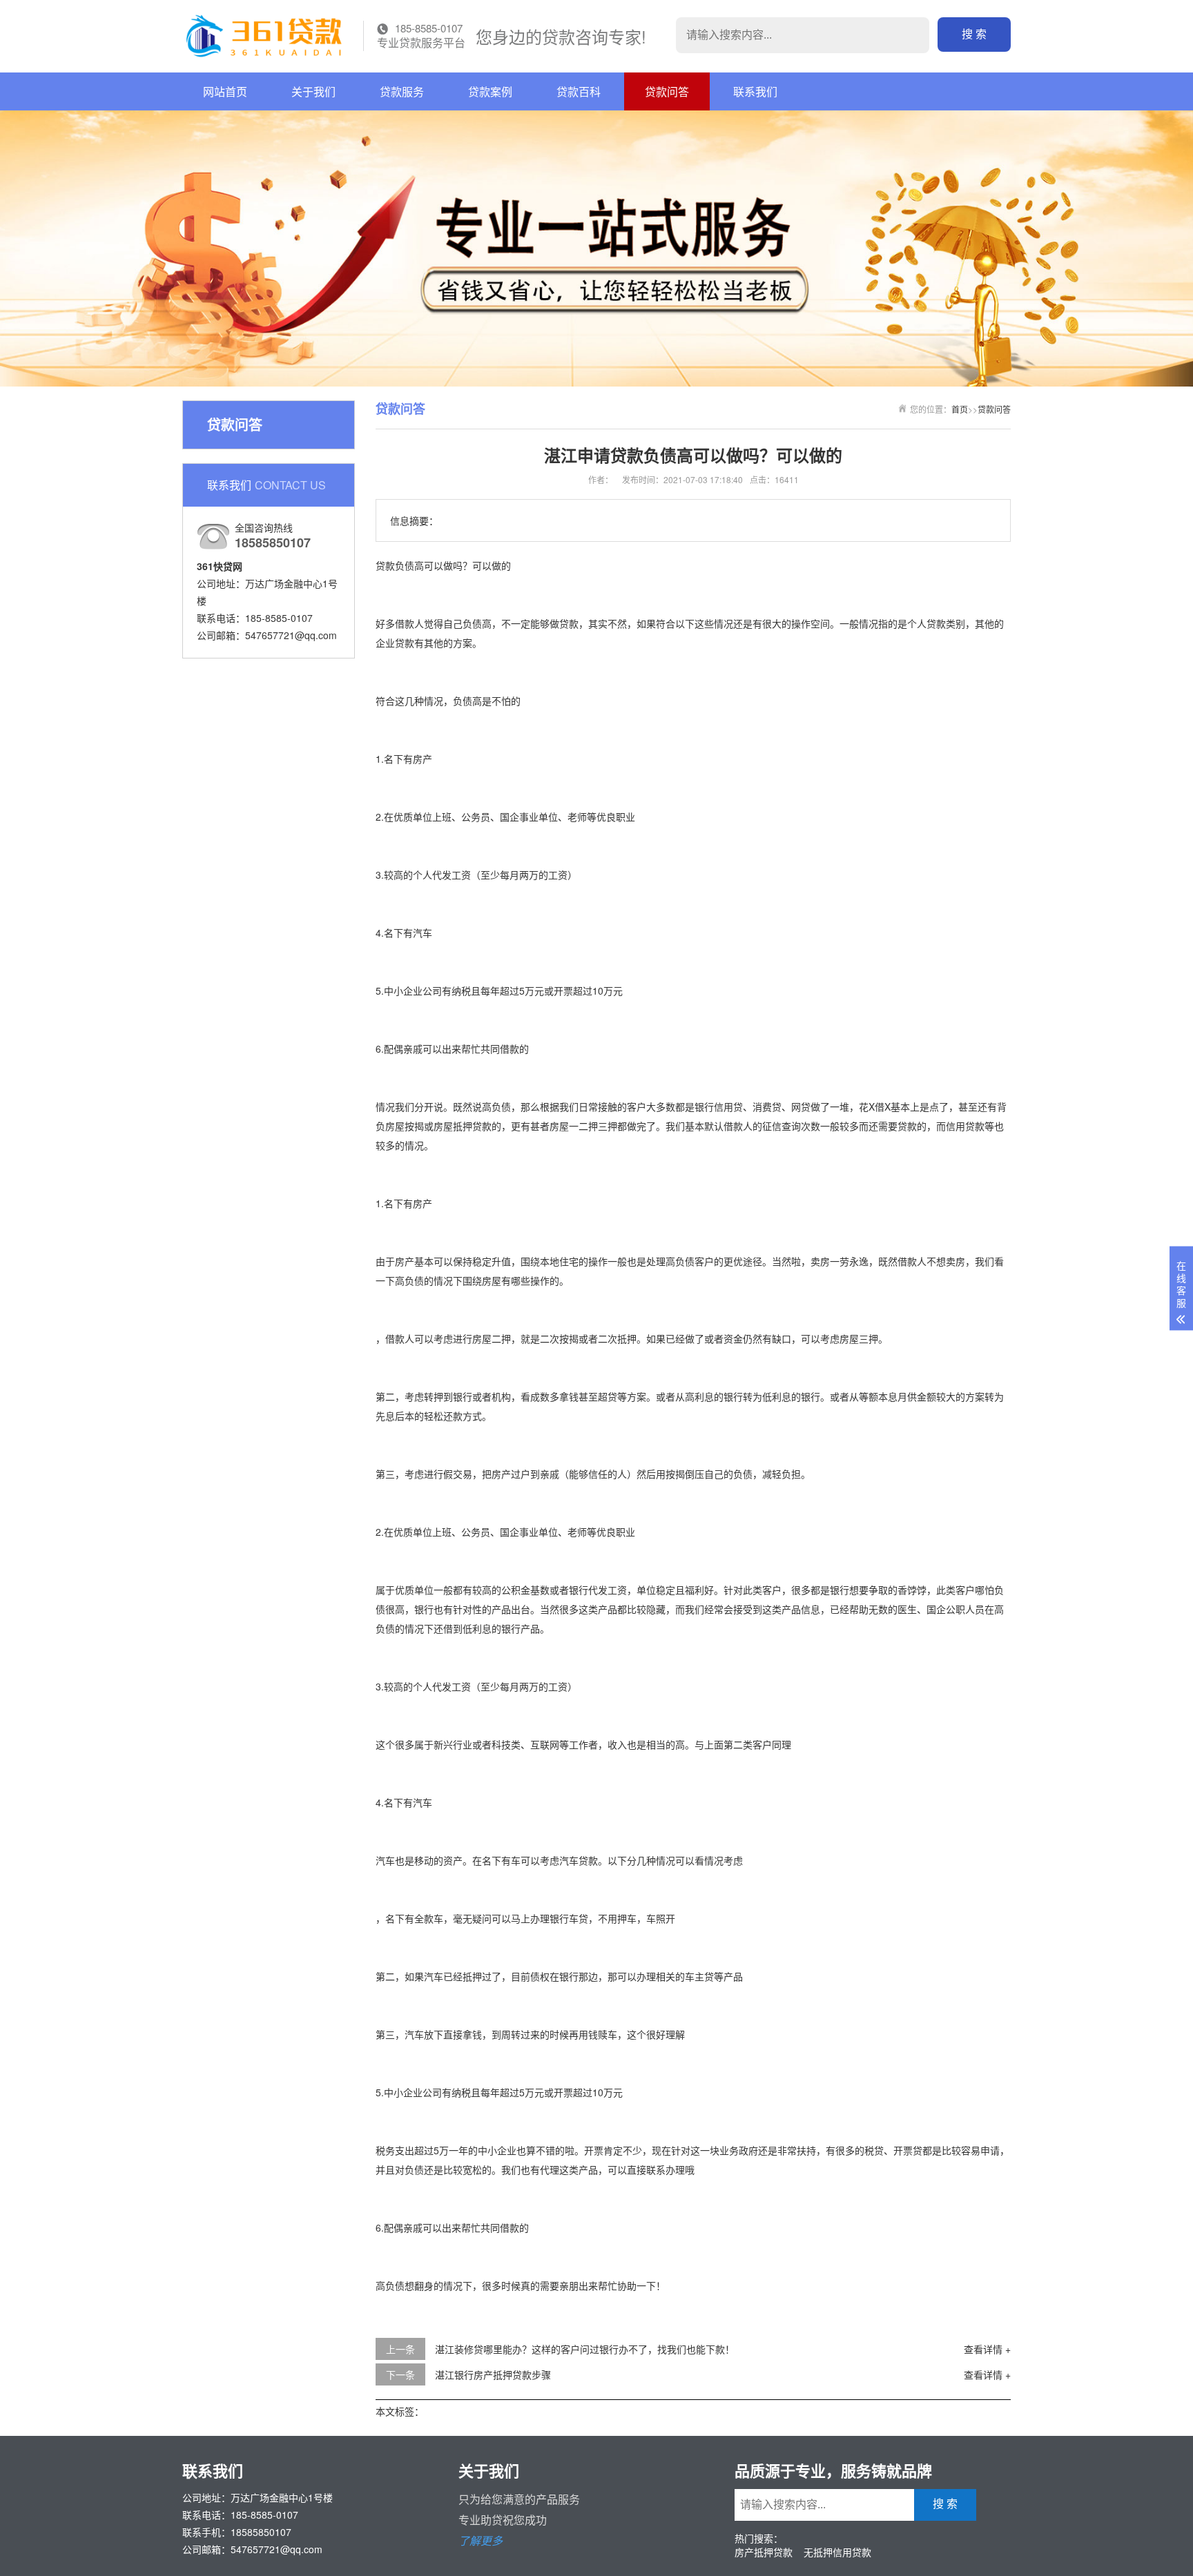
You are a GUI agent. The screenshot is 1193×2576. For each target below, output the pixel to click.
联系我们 (755, 91)
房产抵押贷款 (764, 2552)
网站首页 (225, 91)
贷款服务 (402, 91)
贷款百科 (579, 91)
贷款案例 (490, 91)
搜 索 (974, 34)
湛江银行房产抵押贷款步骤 (493, 2374)
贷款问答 (667, 91)
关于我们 (313, 91)
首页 (960, 409)
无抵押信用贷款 (837, 2552)
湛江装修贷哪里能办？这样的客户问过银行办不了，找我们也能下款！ (585, 2349)
